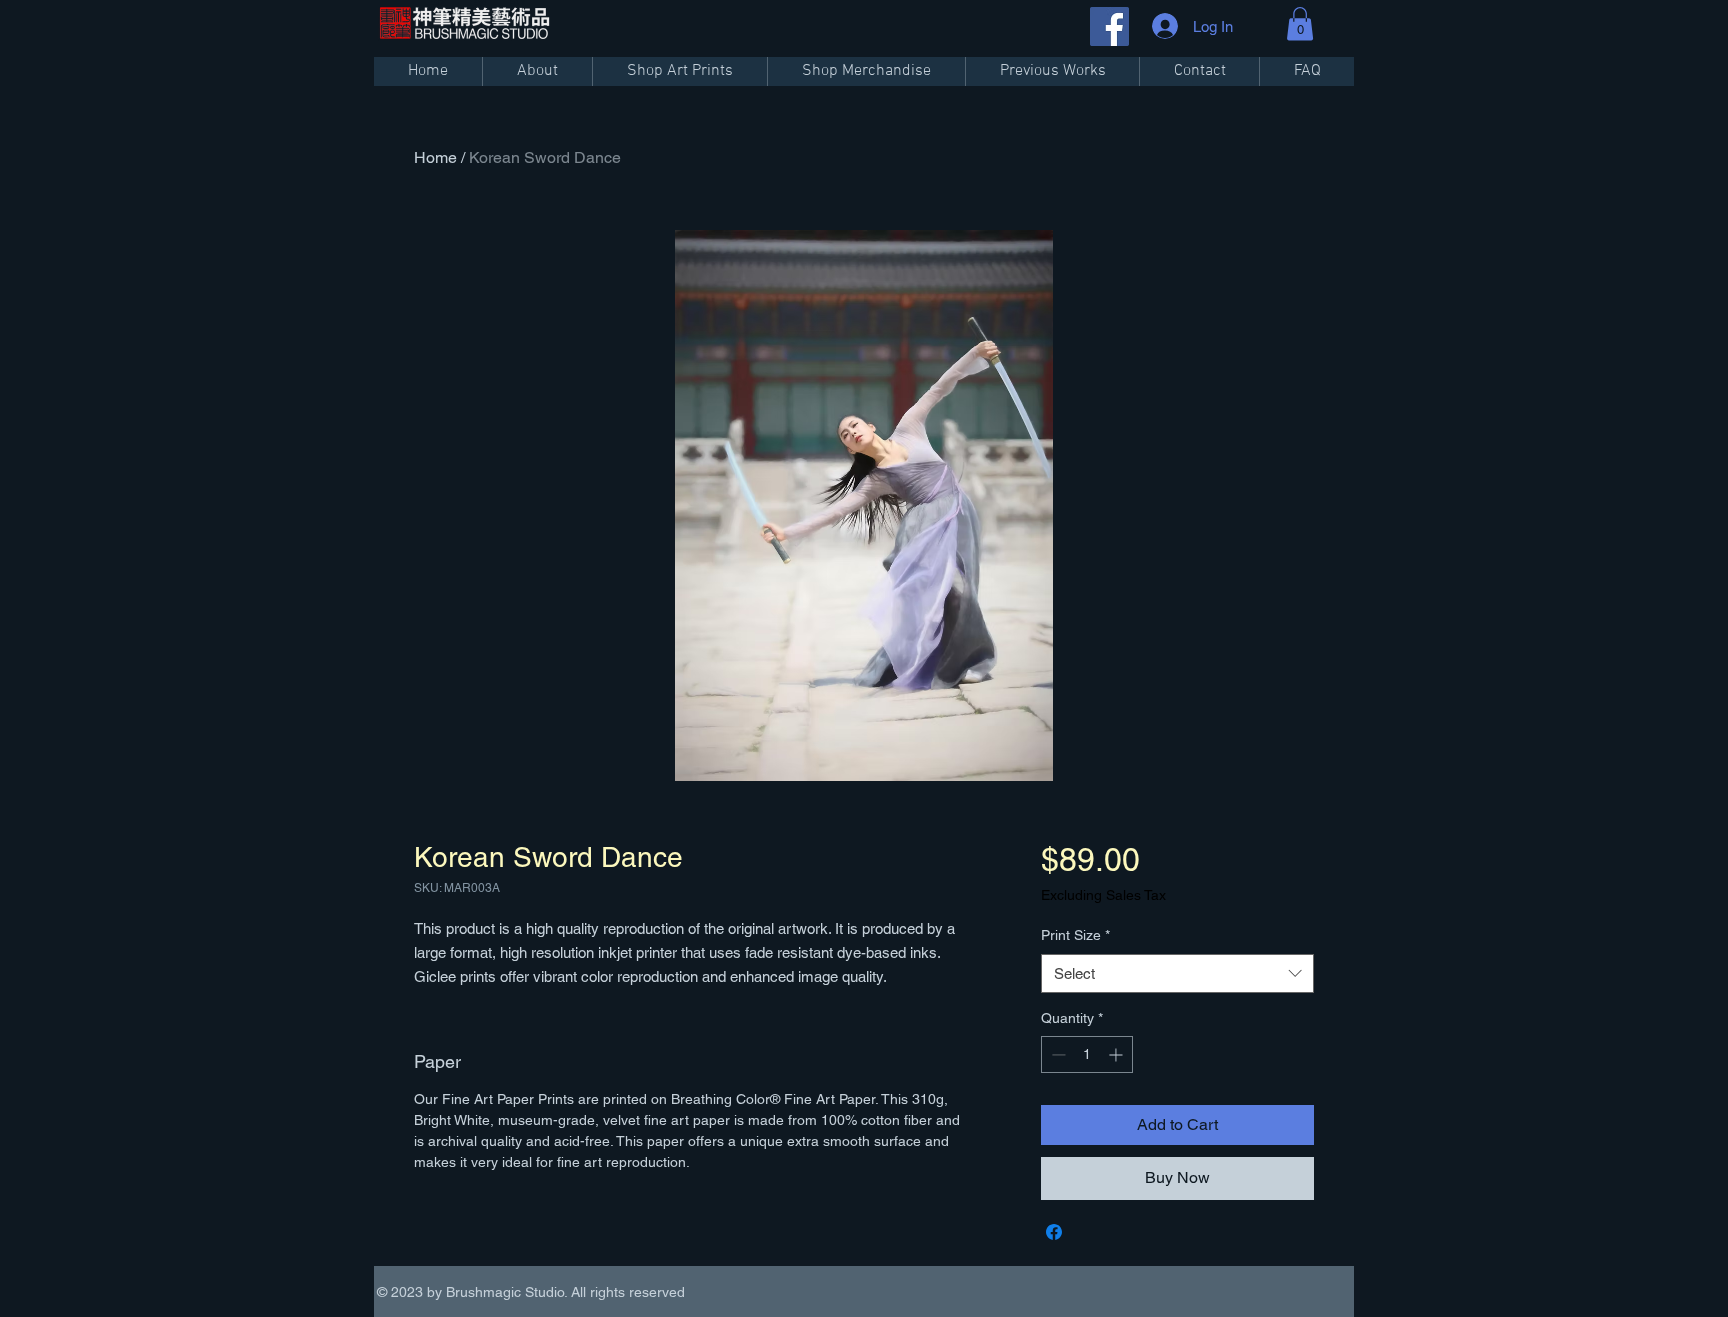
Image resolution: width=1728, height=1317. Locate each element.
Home (435, 157)
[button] (1300, 23)
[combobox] (1177, 973)
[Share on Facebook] (1054, 1232)
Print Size (1075, 935)
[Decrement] (1056, 1054)
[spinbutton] (1087, 1054)
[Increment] (1117, 1054)
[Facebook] (1109, 26)
